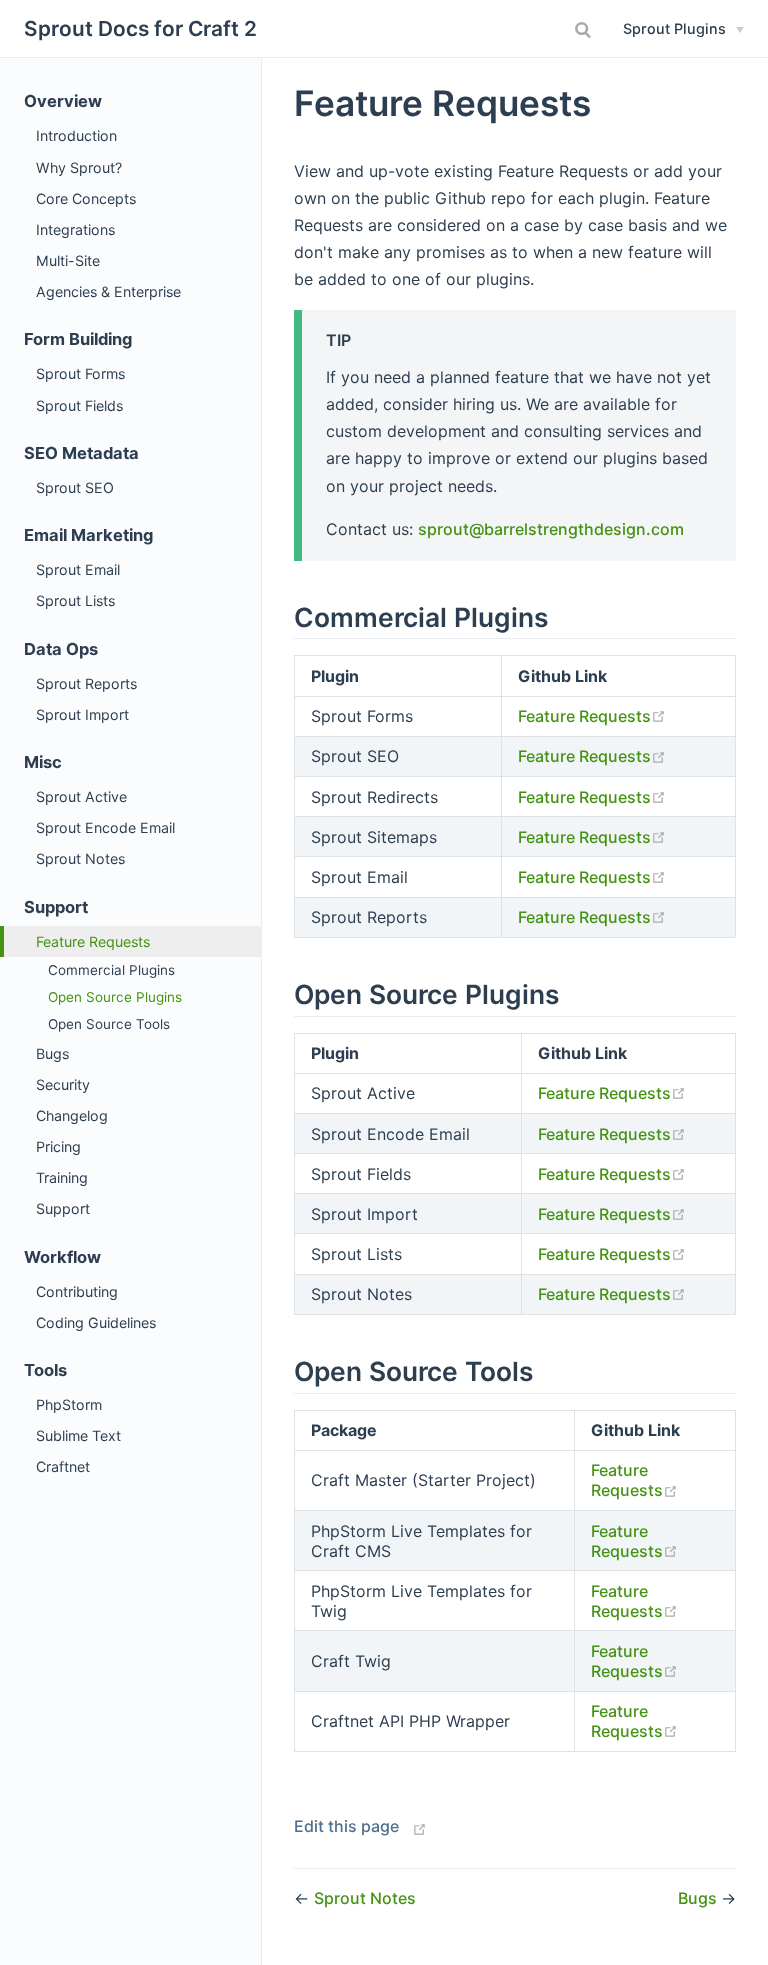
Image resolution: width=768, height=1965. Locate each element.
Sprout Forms (80, 373)
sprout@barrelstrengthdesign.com (551, 529)
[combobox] (586, 30)
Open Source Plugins (115, 997)
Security (63, 1084)
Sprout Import (82, 714)
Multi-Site (68, 260)
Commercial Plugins (111, 970)
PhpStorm (69, 1404)
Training (62, 1177)
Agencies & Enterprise (108, 291)
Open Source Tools (109, 1024)
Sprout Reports (86, 683)
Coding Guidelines (96, 1322)
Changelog (72, 1115)
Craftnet (63, 1466)
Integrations (75, 229)
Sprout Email (78, 569)
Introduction (76, 135)
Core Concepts (86, 198)
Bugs (52, 1053)
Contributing (77, 1291)
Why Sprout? (79, 167)
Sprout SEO (75, 487)
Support (63, 1208)
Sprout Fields (79, 405)
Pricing (58, 1146)
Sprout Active (81, 796)
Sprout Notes (80, 858)
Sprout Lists (75, 600)
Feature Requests (93, 941)
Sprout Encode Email (105, 827)
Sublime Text (78, 1435)
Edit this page (346, 1826)
